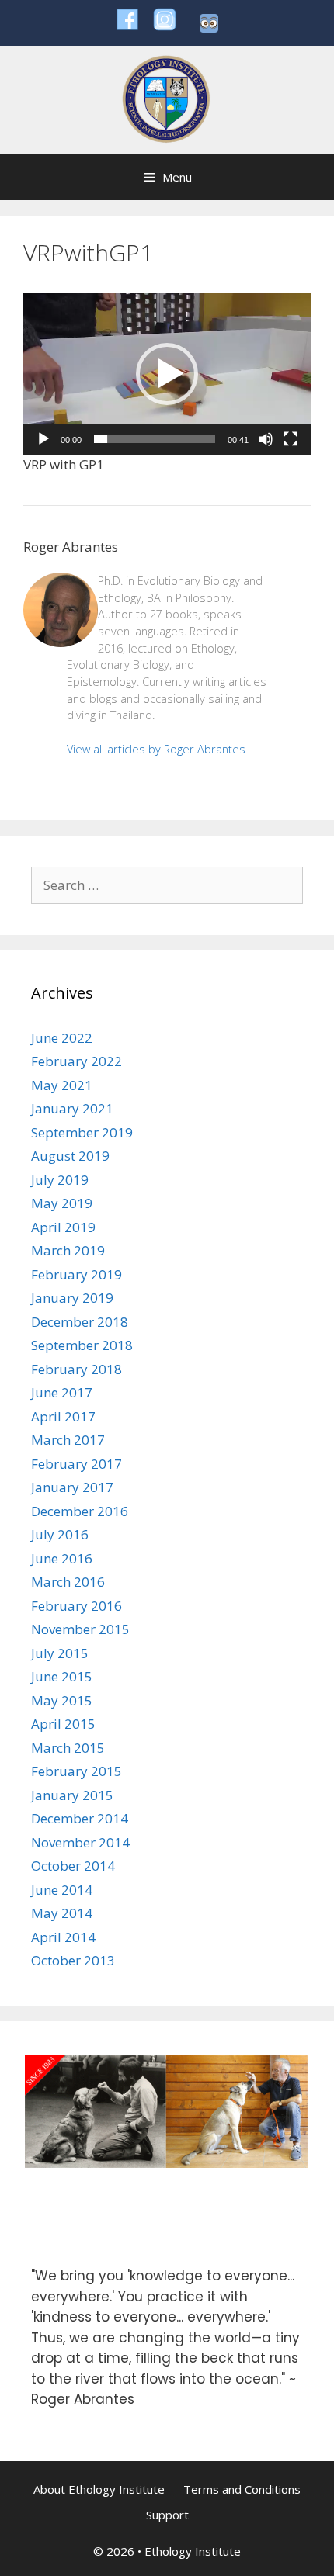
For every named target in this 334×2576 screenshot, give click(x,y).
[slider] (155, 439)
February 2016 (77, 1606)
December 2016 (80, 1511)
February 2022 (77, 1061)
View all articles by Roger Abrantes (156, 749)
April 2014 (63, 1937)
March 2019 (68, 1250)
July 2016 (60, 1534)
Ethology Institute (193, 2551)
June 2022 (62, 1038)
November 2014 (80, 1842)
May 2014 (62, 1913)
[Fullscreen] (291, 439)
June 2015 (62, 1676)
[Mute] (266, 439)
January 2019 (72, 1298)
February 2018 (77, 1369)
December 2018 (80, 1322)
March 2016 (68, 1582)
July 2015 (60, 1653)
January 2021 (72, 1108)
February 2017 (77, 1464)
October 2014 (73, 1866)
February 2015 (77, 1771)
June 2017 (62, 1392)
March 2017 (68, 1440)
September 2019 (82, 1132)
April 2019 (63, 1227)
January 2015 (72, 1795)
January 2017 (72, 1487)
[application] (167, 374)
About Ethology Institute (99, 2489)
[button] (167, 374)
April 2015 (63, 1724)
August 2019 (70, 1156)
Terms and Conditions (242, 2489)
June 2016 (62, 1558)
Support (167, 2515)
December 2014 (80, 1818)
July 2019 (60, 1180)
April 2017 (63, 1416)
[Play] (43, 439)
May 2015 (62, 1700)
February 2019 (77, 1274)
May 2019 (62, 1203)
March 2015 (68, 1748)
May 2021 (62, 1085)
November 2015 (80, 1629)
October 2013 (73, 1960)
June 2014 (62, 1890)
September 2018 (82, 1345)
